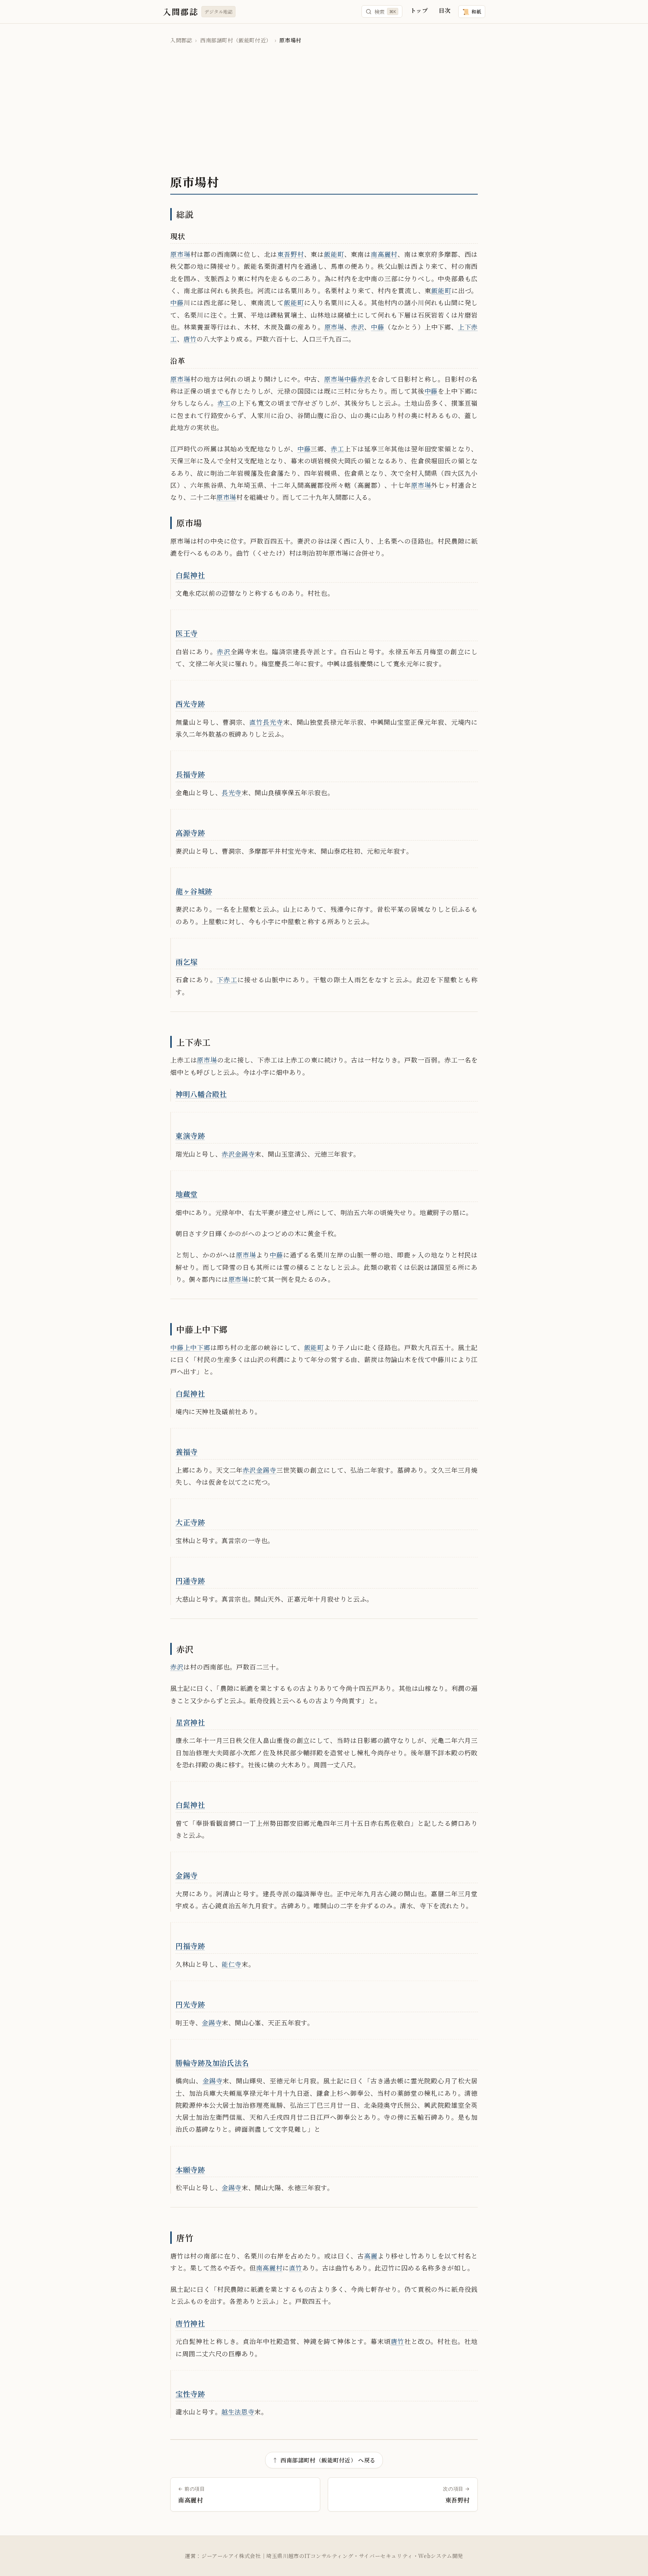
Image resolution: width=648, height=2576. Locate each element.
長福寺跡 (190, 774)
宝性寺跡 (190, 2394)
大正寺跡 (190, 1522)
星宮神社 (190, 1722)
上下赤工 (193, 1042)
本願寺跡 (190, 2169)
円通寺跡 (190, 1580)
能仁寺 (232, 1964)
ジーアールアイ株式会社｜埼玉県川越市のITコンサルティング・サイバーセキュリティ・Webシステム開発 (332, 2556)
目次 (445, 10)
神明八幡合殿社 (201, 1094)
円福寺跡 (190, 1946)
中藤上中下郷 (202, 1329)
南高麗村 (384, 254)
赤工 (224, 403)
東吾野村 (290, 254)
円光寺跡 (190, 2004)
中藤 (177, 302)
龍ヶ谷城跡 (194, 891)
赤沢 (358, 327)
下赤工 (227, 979)
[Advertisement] (324, 110)
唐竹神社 (190, 2323)
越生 (228, 2412)
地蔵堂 (187, 1194)
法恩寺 (244, 2412)
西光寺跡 (190, 704)
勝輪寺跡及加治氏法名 (212, 2063)
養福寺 (187, 1451)
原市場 (180, 254)
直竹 (256, 722)
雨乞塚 (187, 961)
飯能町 (334, 254)
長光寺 (273, 722)
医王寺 (187, 633)
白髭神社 (190, 575)
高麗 (371, 2256)
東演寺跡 (190, 1135)
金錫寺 (245, 1154)
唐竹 (190, 339)
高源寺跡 (190, 832)
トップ (419, 10)
